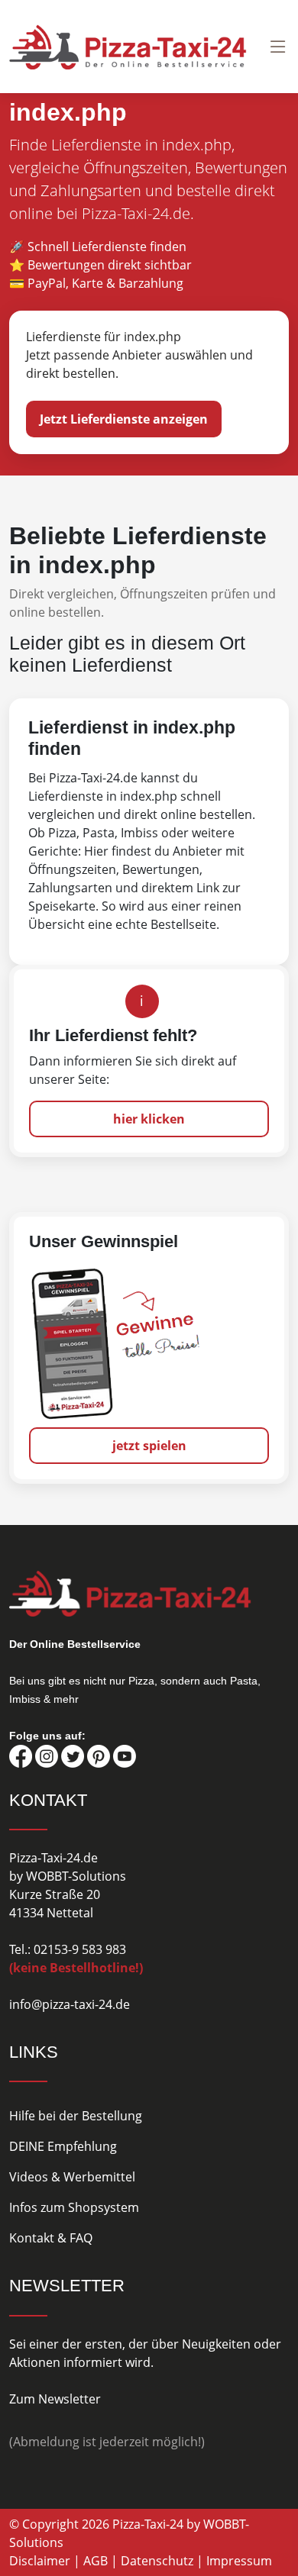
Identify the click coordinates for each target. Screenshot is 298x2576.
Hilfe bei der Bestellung (76, 2116)
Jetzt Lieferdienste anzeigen (124, 419)
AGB (96, 2561)
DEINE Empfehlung (63, 2146)
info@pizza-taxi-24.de (70, 2004)
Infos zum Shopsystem (74, 2207)
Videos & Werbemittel (72, 2177)
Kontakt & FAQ (51, 2238)
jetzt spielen (149, 1446)
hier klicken (149, 1119)
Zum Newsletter (55, 2399)
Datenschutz (157, 2561)
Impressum (239, 2561)
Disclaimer (40, 2561)
